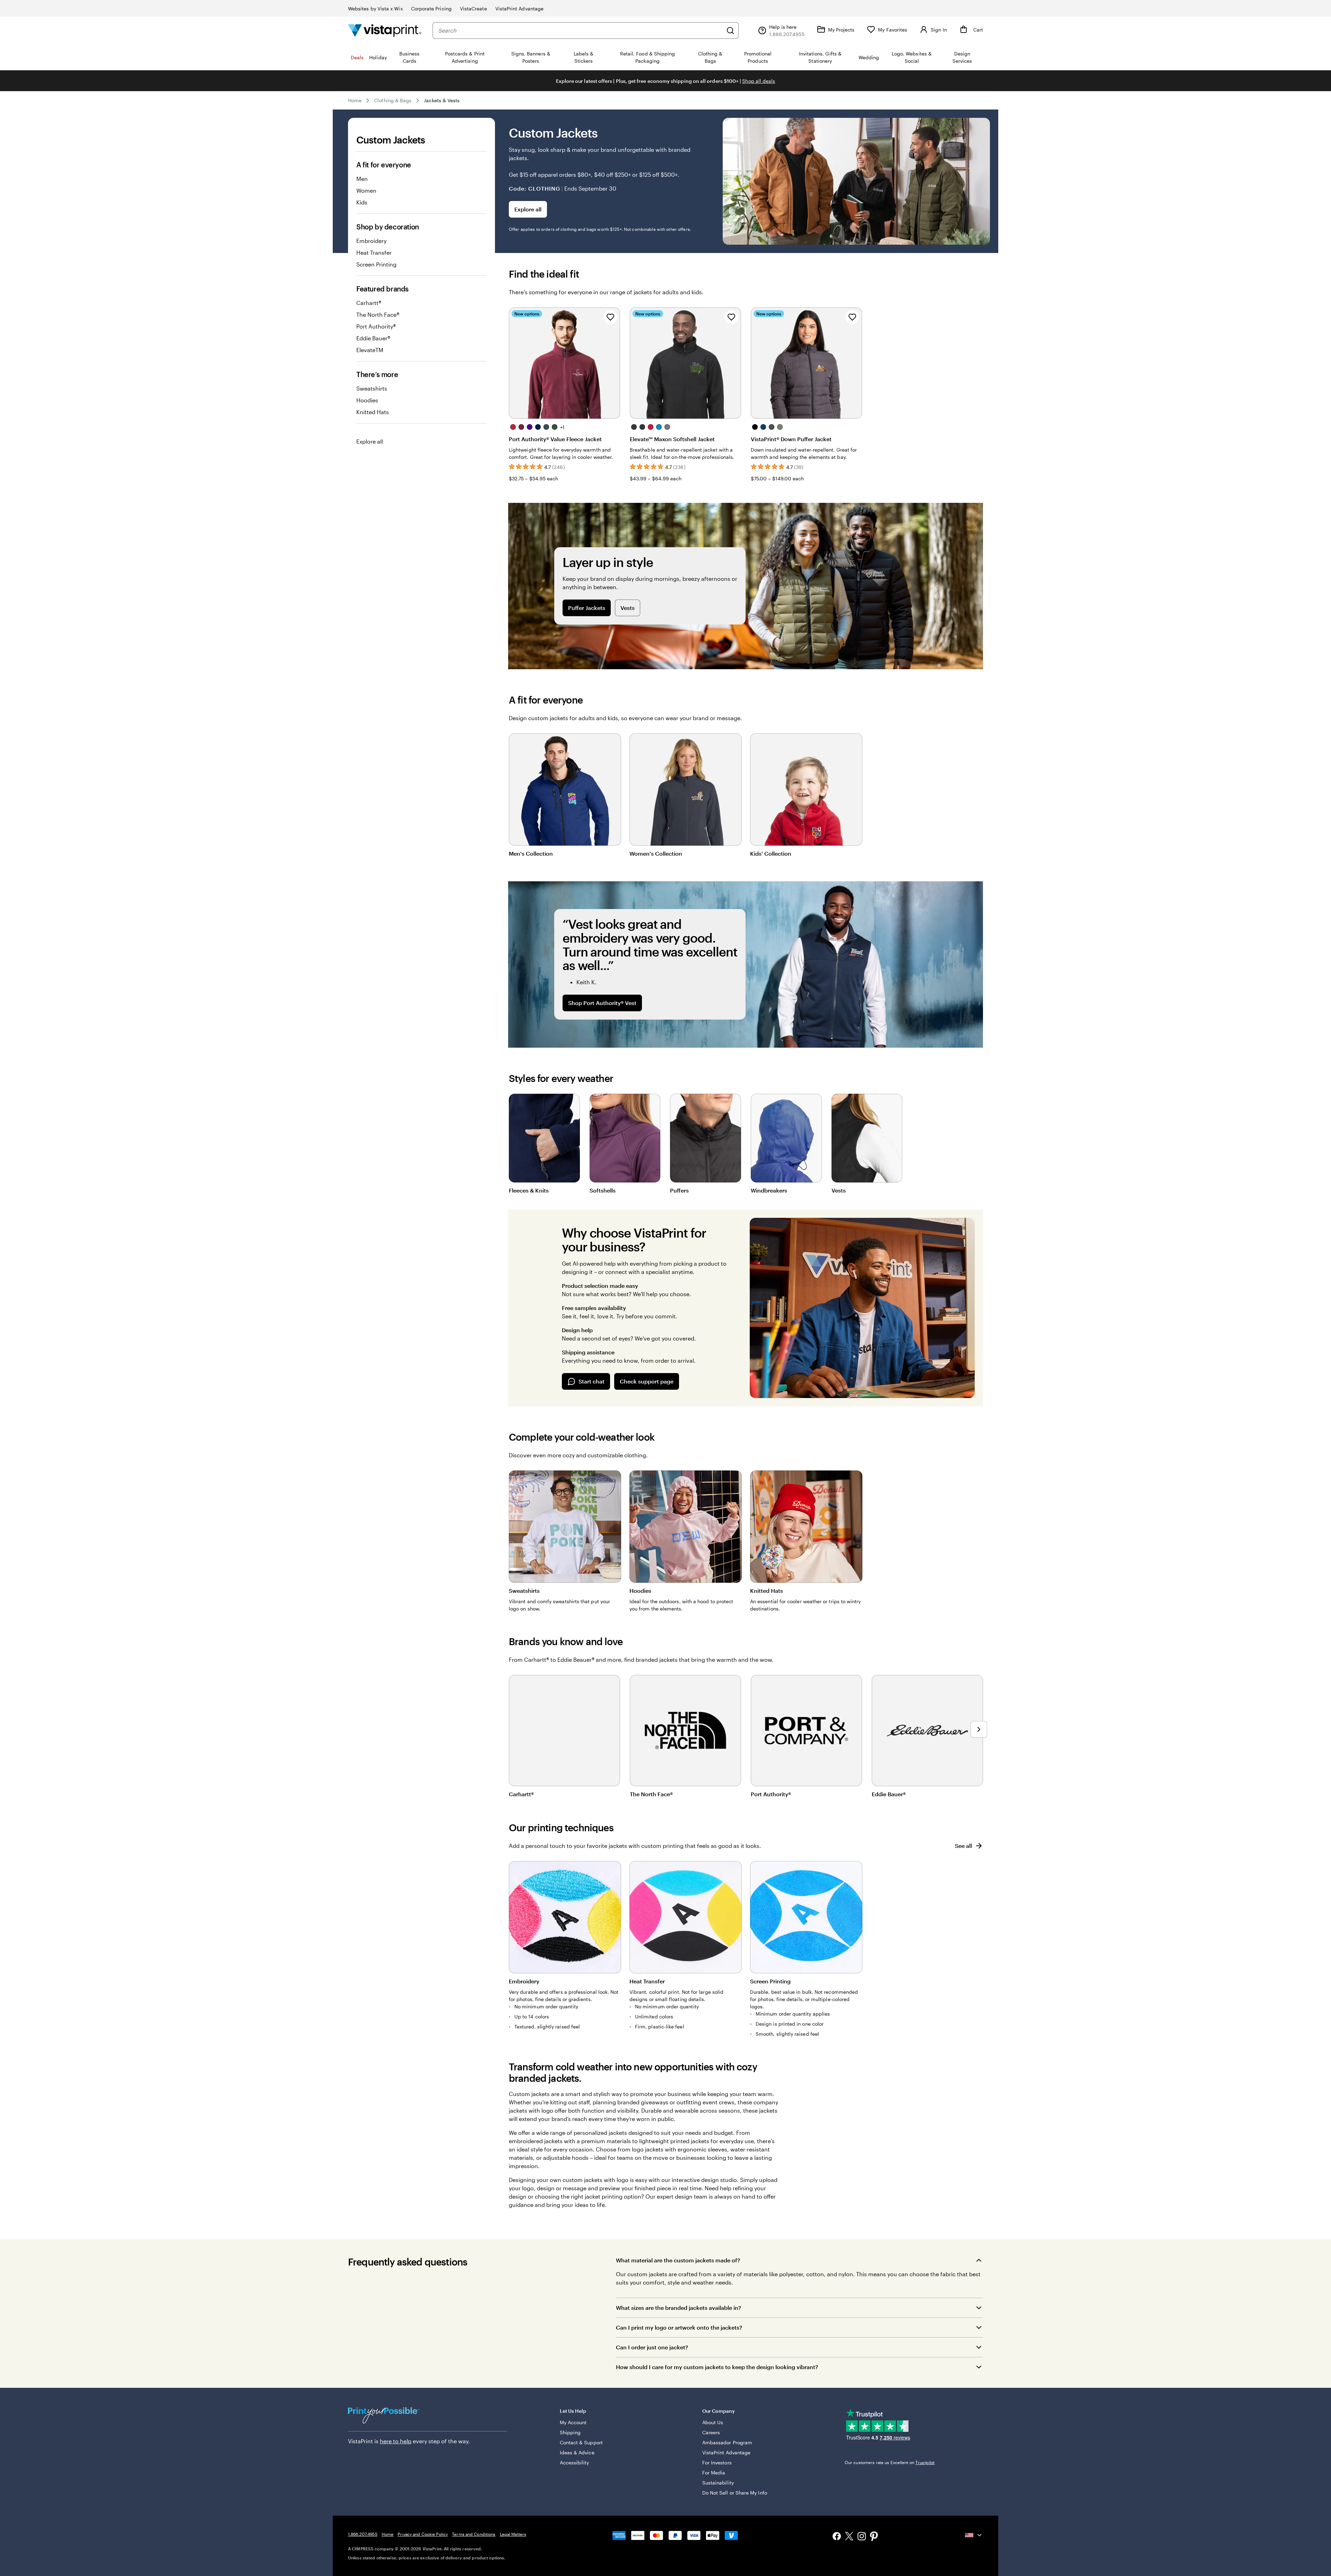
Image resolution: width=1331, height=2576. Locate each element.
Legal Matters (513, 2534)
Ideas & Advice (577, 2452)
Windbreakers (769, 1190)
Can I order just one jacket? (652, 2347)
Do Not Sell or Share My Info (735, 2493)
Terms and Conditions (474, 2534)
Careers (711, 2432)
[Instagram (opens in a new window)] (862, 2537)
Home (355, 100)
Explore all (370, 441)
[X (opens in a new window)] (849, 2537)
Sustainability (718, 2483)
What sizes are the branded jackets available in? (678, 2308)
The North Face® (378, 315)
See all (963, 1846)
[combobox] (580, 30)
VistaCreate (473, 8)
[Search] (730, 30)
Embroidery (371, 241)
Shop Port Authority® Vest (602, 1003)
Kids (362, 202)
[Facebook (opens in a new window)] (837, 2537)
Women (366, 190)
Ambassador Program (727, 2442)
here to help (396, 2441)
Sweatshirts (372, 388)
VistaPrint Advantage (519, 8)
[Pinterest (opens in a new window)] (874, 2537)
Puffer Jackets (587, 608)
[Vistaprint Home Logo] (385, 30)
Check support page (647, 1381)
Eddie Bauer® (373, 338)
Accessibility (575, 2463)
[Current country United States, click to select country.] (974, 2535)
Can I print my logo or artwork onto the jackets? (679, 2327)
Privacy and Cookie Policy (423, 2534)
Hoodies (367, 400)
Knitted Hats (373, 412)
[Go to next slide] (979, 1729)
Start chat (591, 1381)
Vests (628, 608)
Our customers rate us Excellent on (890, 2462)
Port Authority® (376, 326)
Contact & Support (581, 2442)
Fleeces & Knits (529, 1190)
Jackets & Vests (442, 100)
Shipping (570, 2432)
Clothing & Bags (393, 100)
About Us (713, 2422)
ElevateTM (370, 350)
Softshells (603, 1190)
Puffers (679, 1190)
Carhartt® (369, 303)
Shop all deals (759, 81)
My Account (573, 2422)
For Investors (717, 2463)
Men (362, 179)
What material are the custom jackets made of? (678, 2260)
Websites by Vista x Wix (375, 8)
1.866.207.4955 (363, 2534)
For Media (714, 2473)
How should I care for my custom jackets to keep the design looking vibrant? (717, 2367)
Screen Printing (376, 264)
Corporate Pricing (431, 8)
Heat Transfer (374, 252)
